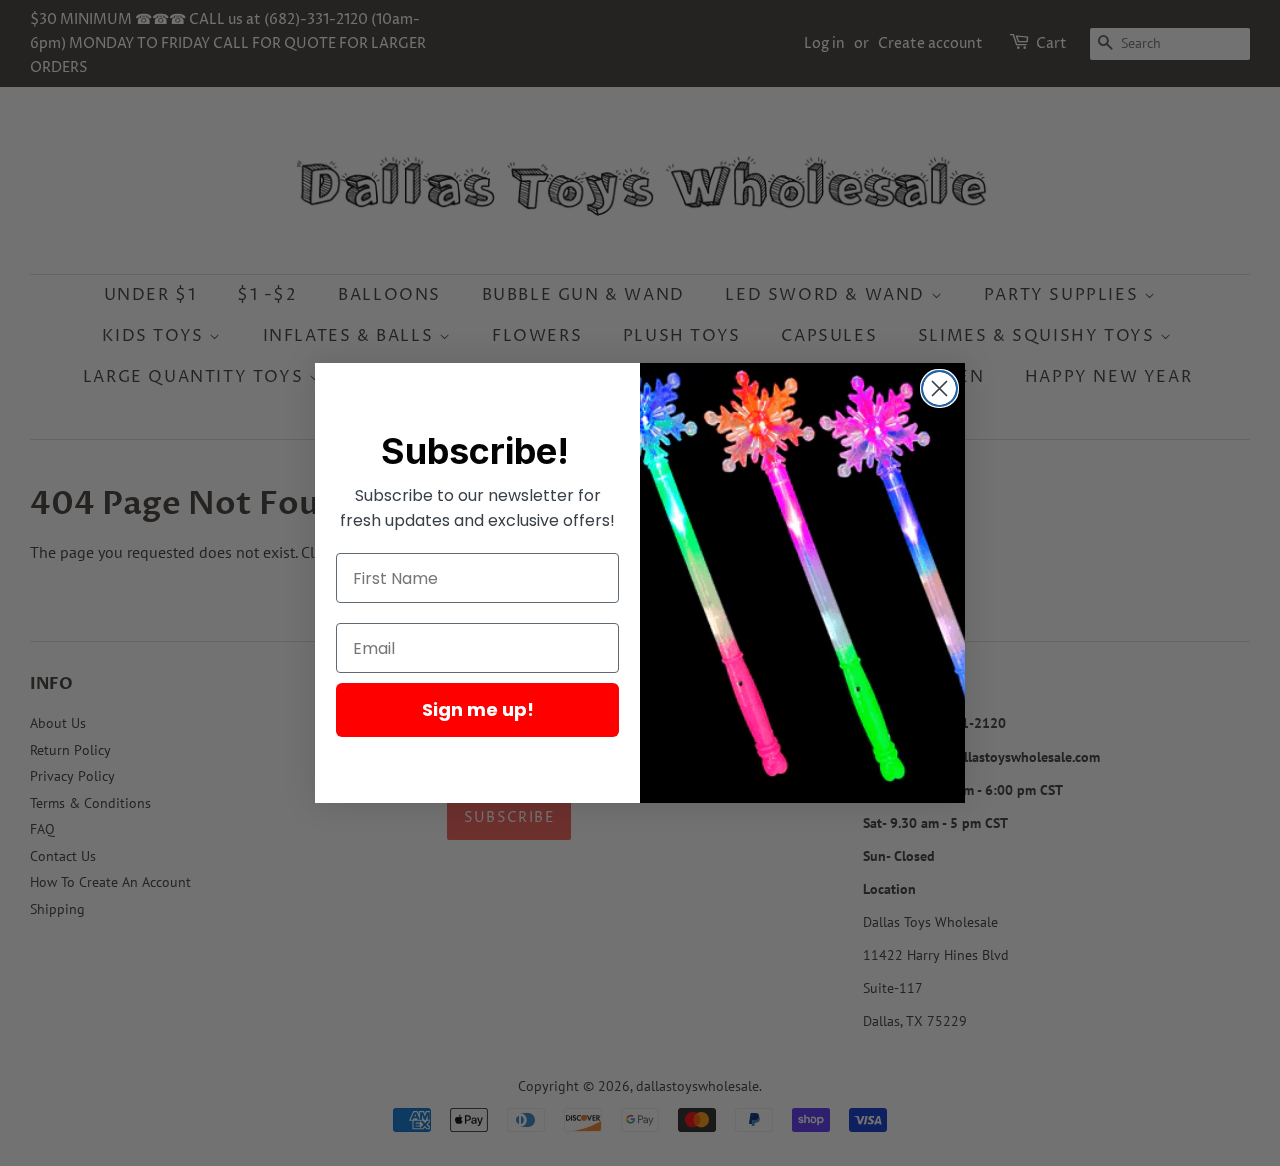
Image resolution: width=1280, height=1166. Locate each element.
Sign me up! (478, 709)
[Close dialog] (939, 388)
